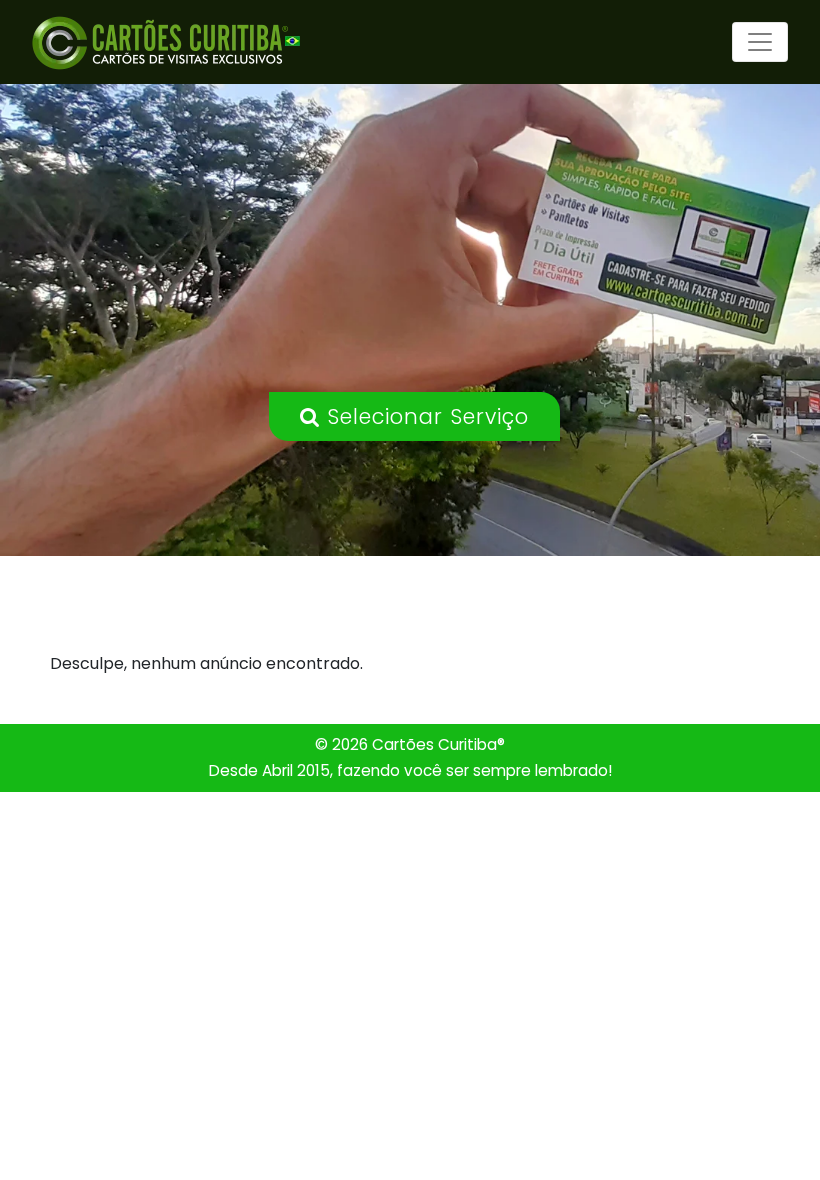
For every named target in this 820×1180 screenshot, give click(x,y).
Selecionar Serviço (424, 416)
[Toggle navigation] (760, 42)
